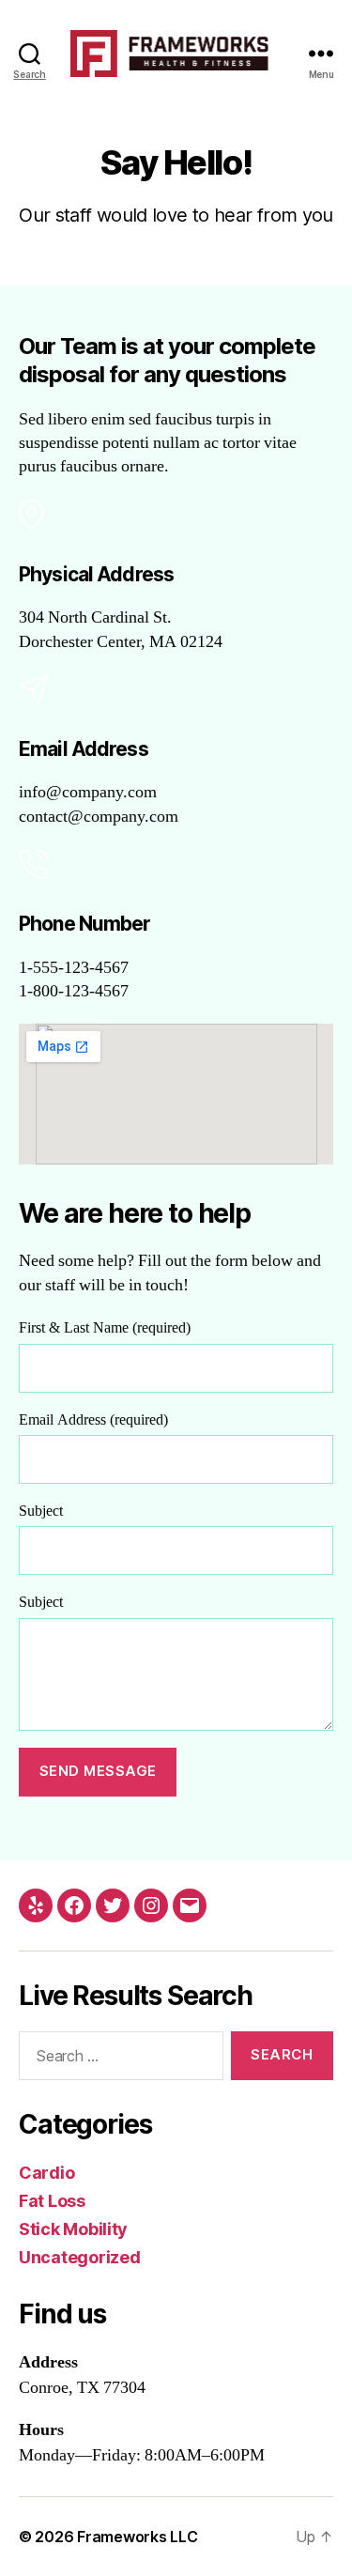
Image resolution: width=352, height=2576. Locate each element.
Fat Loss (52, 2201)
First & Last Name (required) (105, 1328)
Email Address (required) (93, 1420)
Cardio (46, 2173)
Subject (41, 1511)
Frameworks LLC (137, 2537)
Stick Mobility (73, 2229)
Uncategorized (80, 2257)
